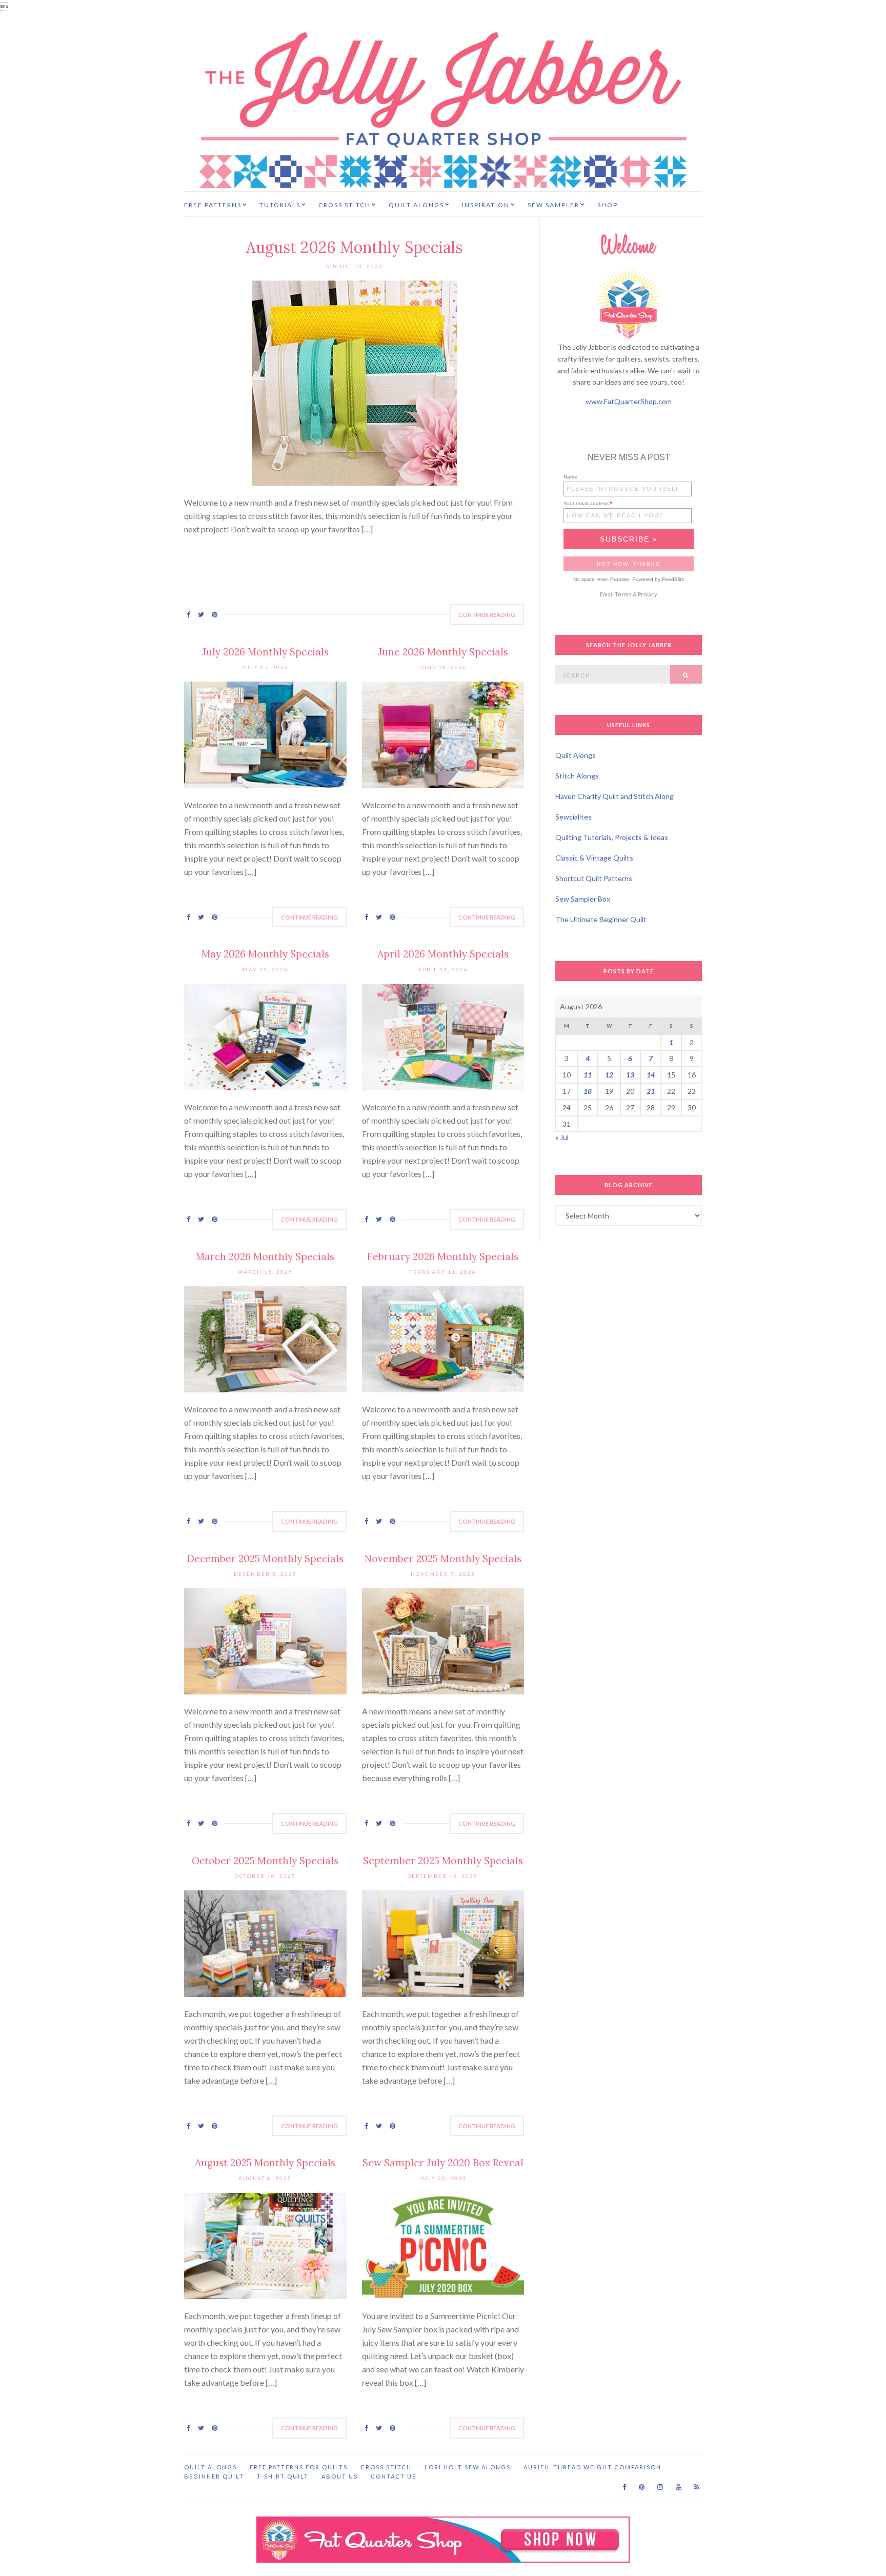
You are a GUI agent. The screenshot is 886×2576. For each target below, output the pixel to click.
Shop (608, 205)
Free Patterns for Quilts (299, 2467)
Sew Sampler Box (583, 899)
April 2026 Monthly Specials (443, 954)
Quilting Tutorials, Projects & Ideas (612, 837)
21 (651, 1091)
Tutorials (280, 205)
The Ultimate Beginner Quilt (601, 919)
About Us (340, 2476)
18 (588, 1091)
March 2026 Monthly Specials (265, 1256)
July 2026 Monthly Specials (265, 652)
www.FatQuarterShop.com (629, 401)
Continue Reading (487, 615)
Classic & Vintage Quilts (594, 858)
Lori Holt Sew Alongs (468, 2467)
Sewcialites (573, 817)
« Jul (562, 1137)
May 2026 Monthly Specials (265, 954)
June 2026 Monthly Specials (443, 652)
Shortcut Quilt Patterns (594, 878)
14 (651, 1075)
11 (588, 1075)
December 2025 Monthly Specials (265, 1559)
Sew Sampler (553, 205)
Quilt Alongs (416, 205)
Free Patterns (213, 205)
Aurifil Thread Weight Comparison (592, 2467)
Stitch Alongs (577, 776)
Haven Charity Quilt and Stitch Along (615, 796)
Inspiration (486, 205)
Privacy (648, 594)
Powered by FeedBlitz (658, 579)
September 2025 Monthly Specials (443, 1861)
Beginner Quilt (214, 2476)
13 (630, 1075)
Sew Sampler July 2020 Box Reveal (443, 2163)
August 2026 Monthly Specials (354, 247)
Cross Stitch (345, 205)
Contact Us (394, 2476)
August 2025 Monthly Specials (265, 2163)
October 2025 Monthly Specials (265, 1861)
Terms (623, 594)
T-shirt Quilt (283, 2476)
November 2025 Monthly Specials (443, 1559)
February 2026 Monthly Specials (443, 1256)
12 (609, 1075)
